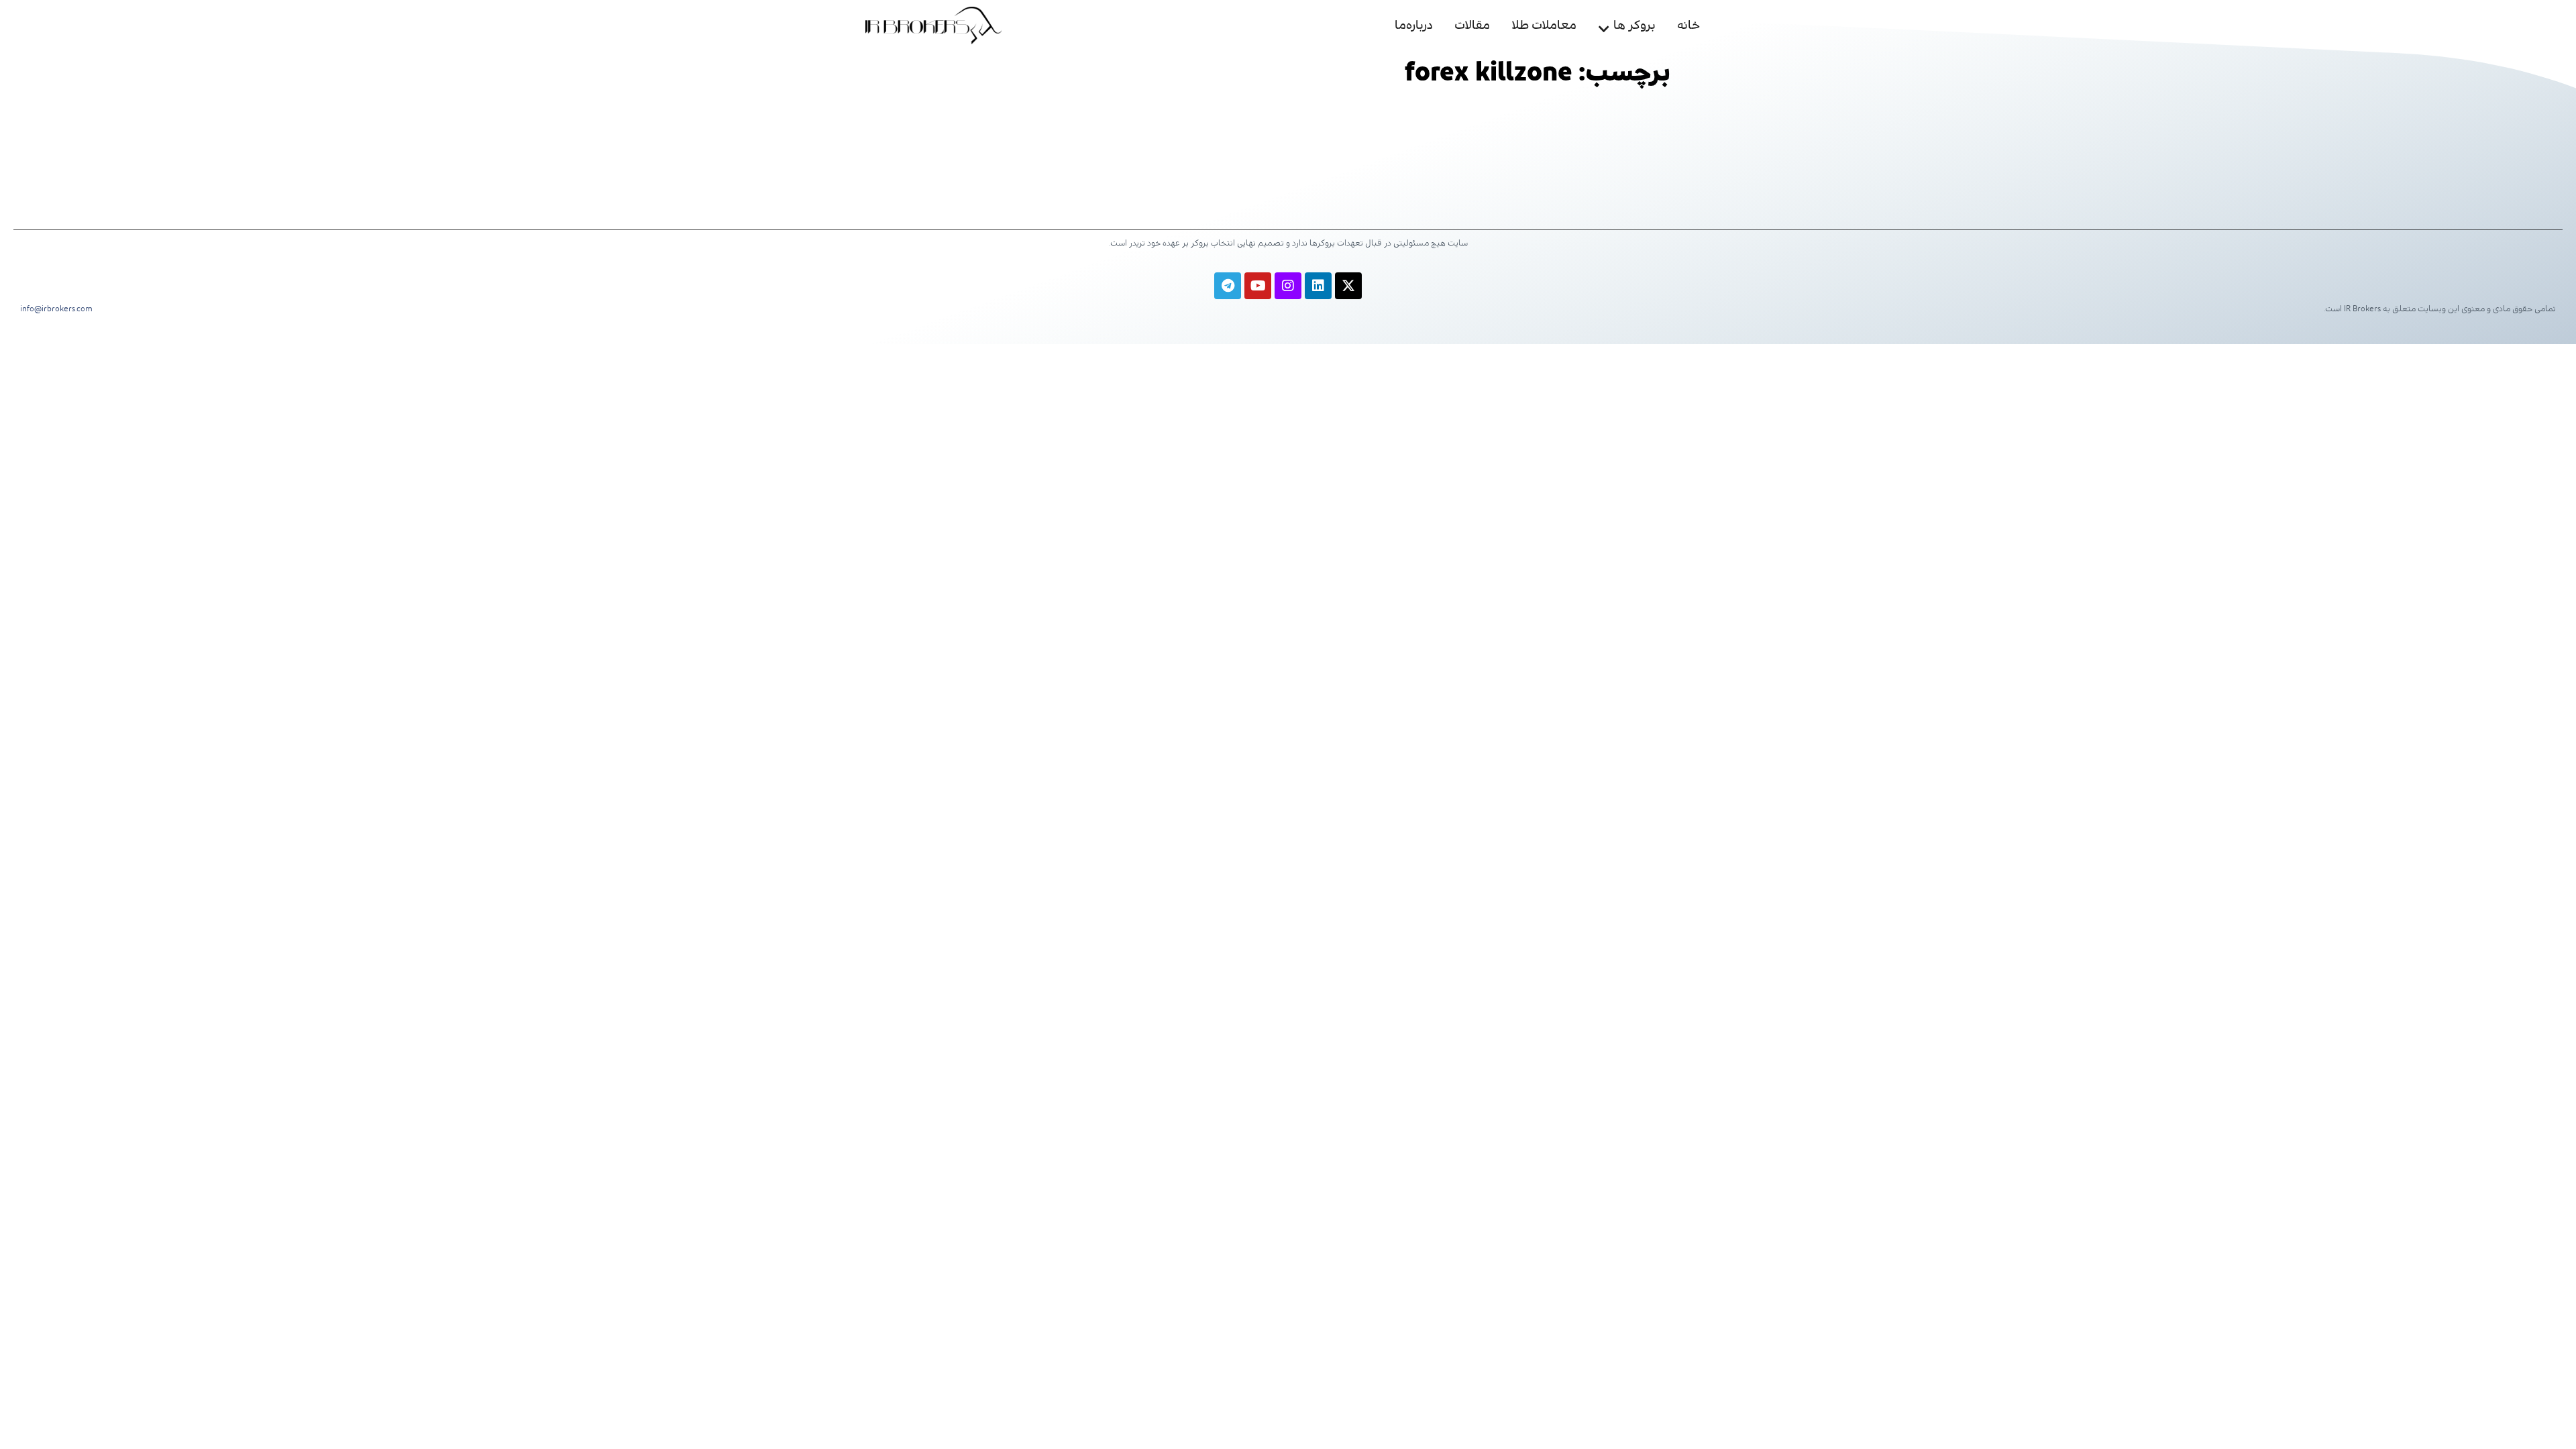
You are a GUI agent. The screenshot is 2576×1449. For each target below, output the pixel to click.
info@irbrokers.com (56, 309)
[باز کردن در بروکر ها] (1604, 26)
